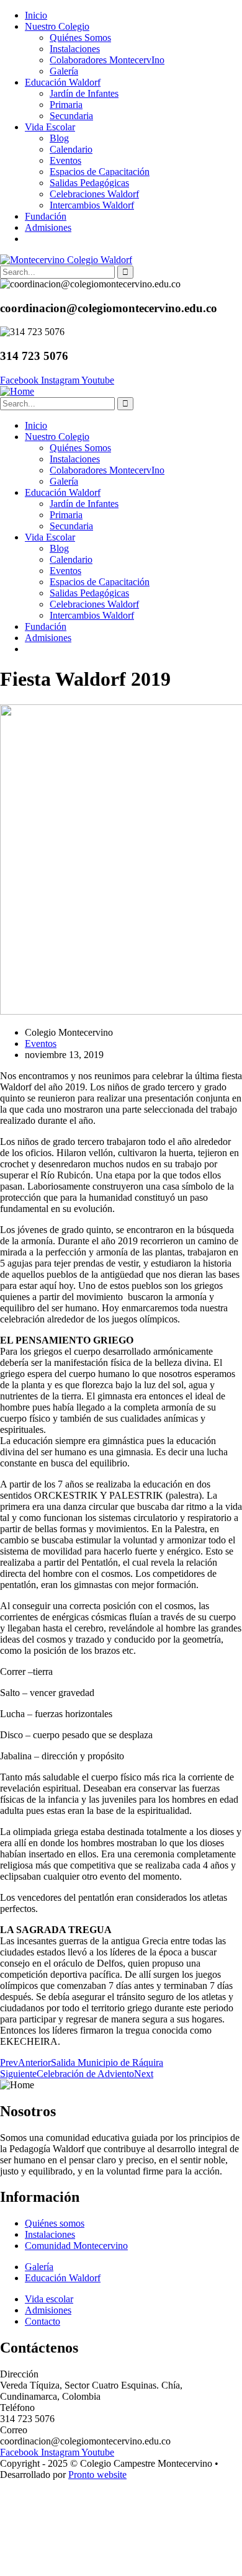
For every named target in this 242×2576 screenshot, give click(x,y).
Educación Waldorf (63, 82)
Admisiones (48, 227)
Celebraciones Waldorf (94, 194)
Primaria (66, 105)
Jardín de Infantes (84, 93)
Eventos (65, 160)
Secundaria (71, 116)
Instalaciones (75, 49)
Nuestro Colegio (57, 26)
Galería (64, 71)
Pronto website (97, 2475)
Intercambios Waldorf (92, 205)
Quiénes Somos (80, 38)
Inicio (36, 15)
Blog (59, 138)
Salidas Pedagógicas (89, 183)
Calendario (71, 149)
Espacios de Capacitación (100, 172)
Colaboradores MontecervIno (107, 60)
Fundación (46, 216)
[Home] (17, 391)
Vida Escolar (50, 127)
